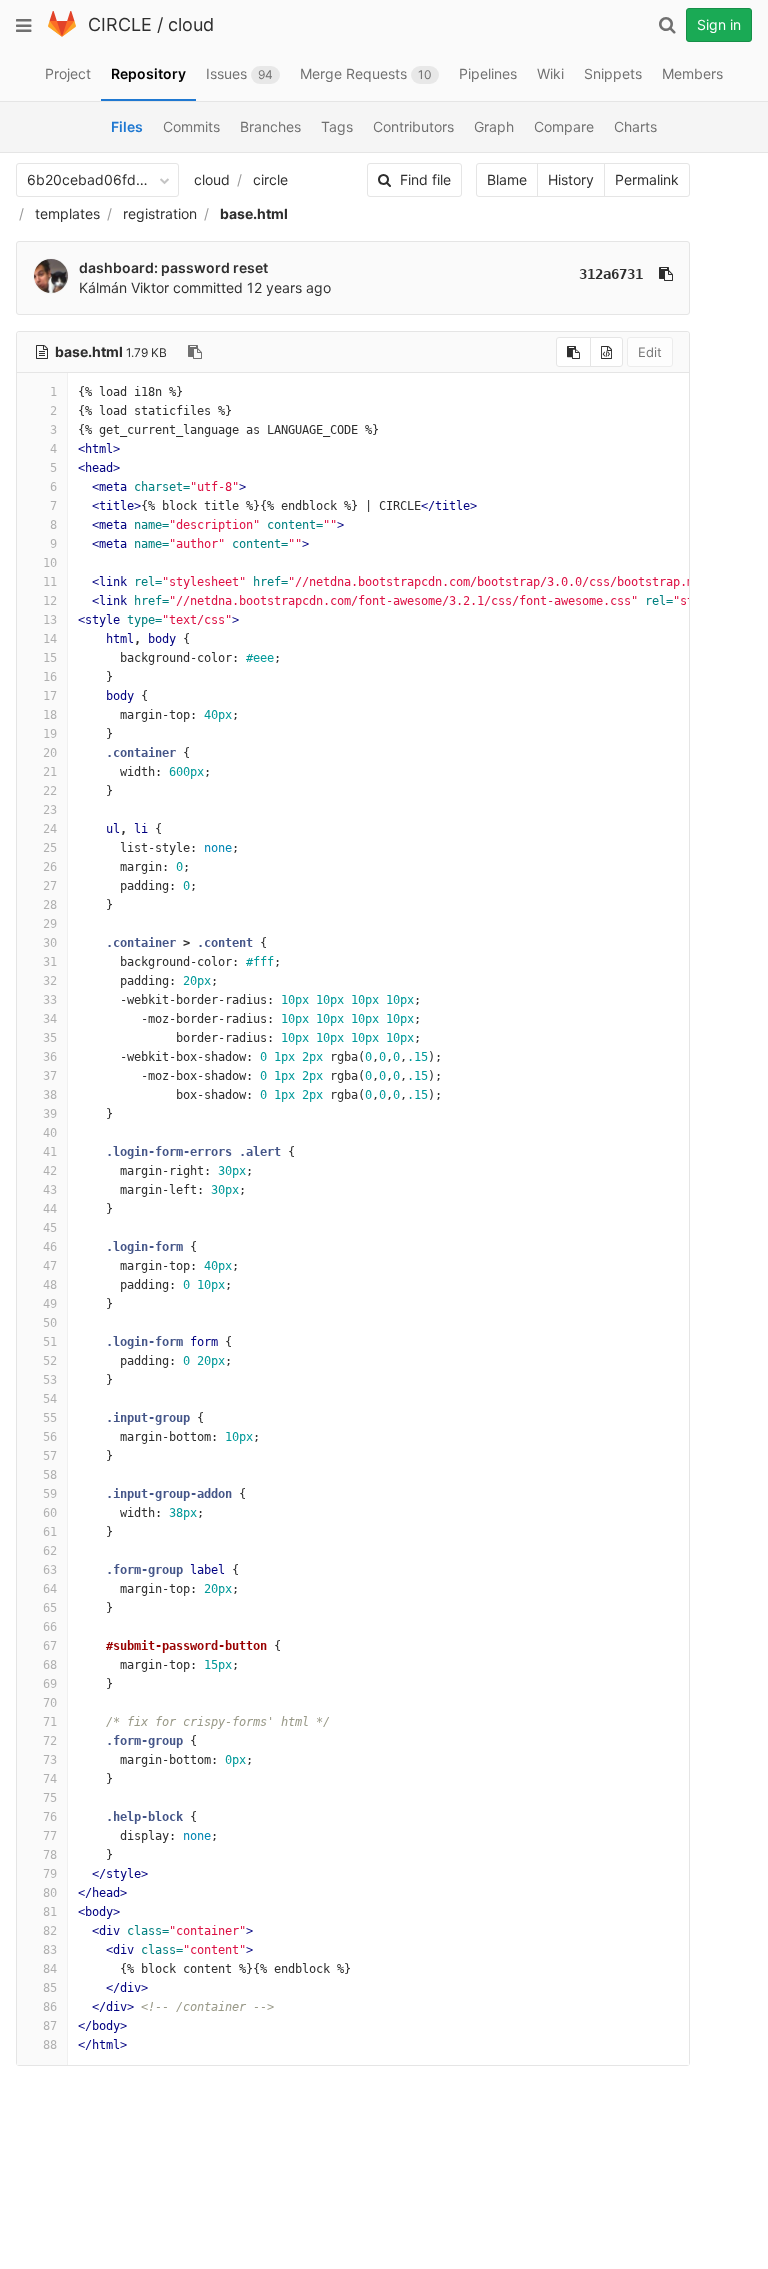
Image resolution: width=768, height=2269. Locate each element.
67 (50, 1646)
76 (50, 1817)
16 (50, 677)
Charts (635, 126)
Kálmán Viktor (124, 287)
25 (50, 848)
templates (67, 213)
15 (50, 658)
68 (50, 1665)
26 (50, 867)
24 (50, 829)
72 (50, 1741)
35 (50, 1038)
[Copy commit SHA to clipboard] (666, 274)
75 (50, 1798)
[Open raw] (606, 352)
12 (50, 601)
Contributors (413, 126)
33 (50, 1000)
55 (50, 1418)
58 (50, 1475)
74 (50, 1779)
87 (50, 2026)
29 (50, 924)
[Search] (667, 25)
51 (50, 1342)
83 (50, 1950)
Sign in (719, 24)
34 (50, 1019)
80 (50, 1893)
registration (160, 213)
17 (50, 696)
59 (50, 1494)
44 (50, 1209)
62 (50, 1551)
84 (50, 1969)
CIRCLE (120, 24)
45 (50, 1228)
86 (50, 2007)
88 (50, 2045)
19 (50, 734)
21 (50, 772)
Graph (494, 126)
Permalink (647, 179)
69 (50, 1684)
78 (50, 1855)
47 (50, 1266)
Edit (650, 352)
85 (50, 1988)
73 (50, 1760)
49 (50, 1304)
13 (50, 620)
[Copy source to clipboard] (573, 352)
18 (50, 715)
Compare (564, 126)
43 (50, 1190)
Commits (191, 126)
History (571, 179)
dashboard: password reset (173, 267)
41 (50, 1152)
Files (127, 126)
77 (50, 1836)
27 (50, 886)
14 (50, 639)
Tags (337, 126)
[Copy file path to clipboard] (195, 352)
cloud (191, 24)
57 (50, 1456)
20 (50, 753)
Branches (270, 126)
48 (50, 1285)
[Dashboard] (62, 32)
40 (50, 1133)
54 (50, 1399)
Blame (507, 179)
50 (50, 1323)
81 (50, 1912)
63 (50, 1570)
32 (50, 981)
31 (50, 962)
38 (50, 1095)
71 (50, 1722)
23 (50, 810)
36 (50, 1057)
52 (50, 1361)
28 (50, 905)
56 (50, 1437)
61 (50, 1532)
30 (50, 943)
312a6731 (611, 274)
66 (50, 1627)
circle (270, 179)
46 (50, 1247)
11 (50, 582)
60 (50, 1513)
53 (50, 1380)
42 (50, 1171)
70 (50, 1703)
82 (50, 1931)
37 (50, 1076)
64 (50, 1589)
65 (50, 1608)
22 (50, 791)
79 (50, 1874)
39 (50, 1114)
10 (50, 563)
